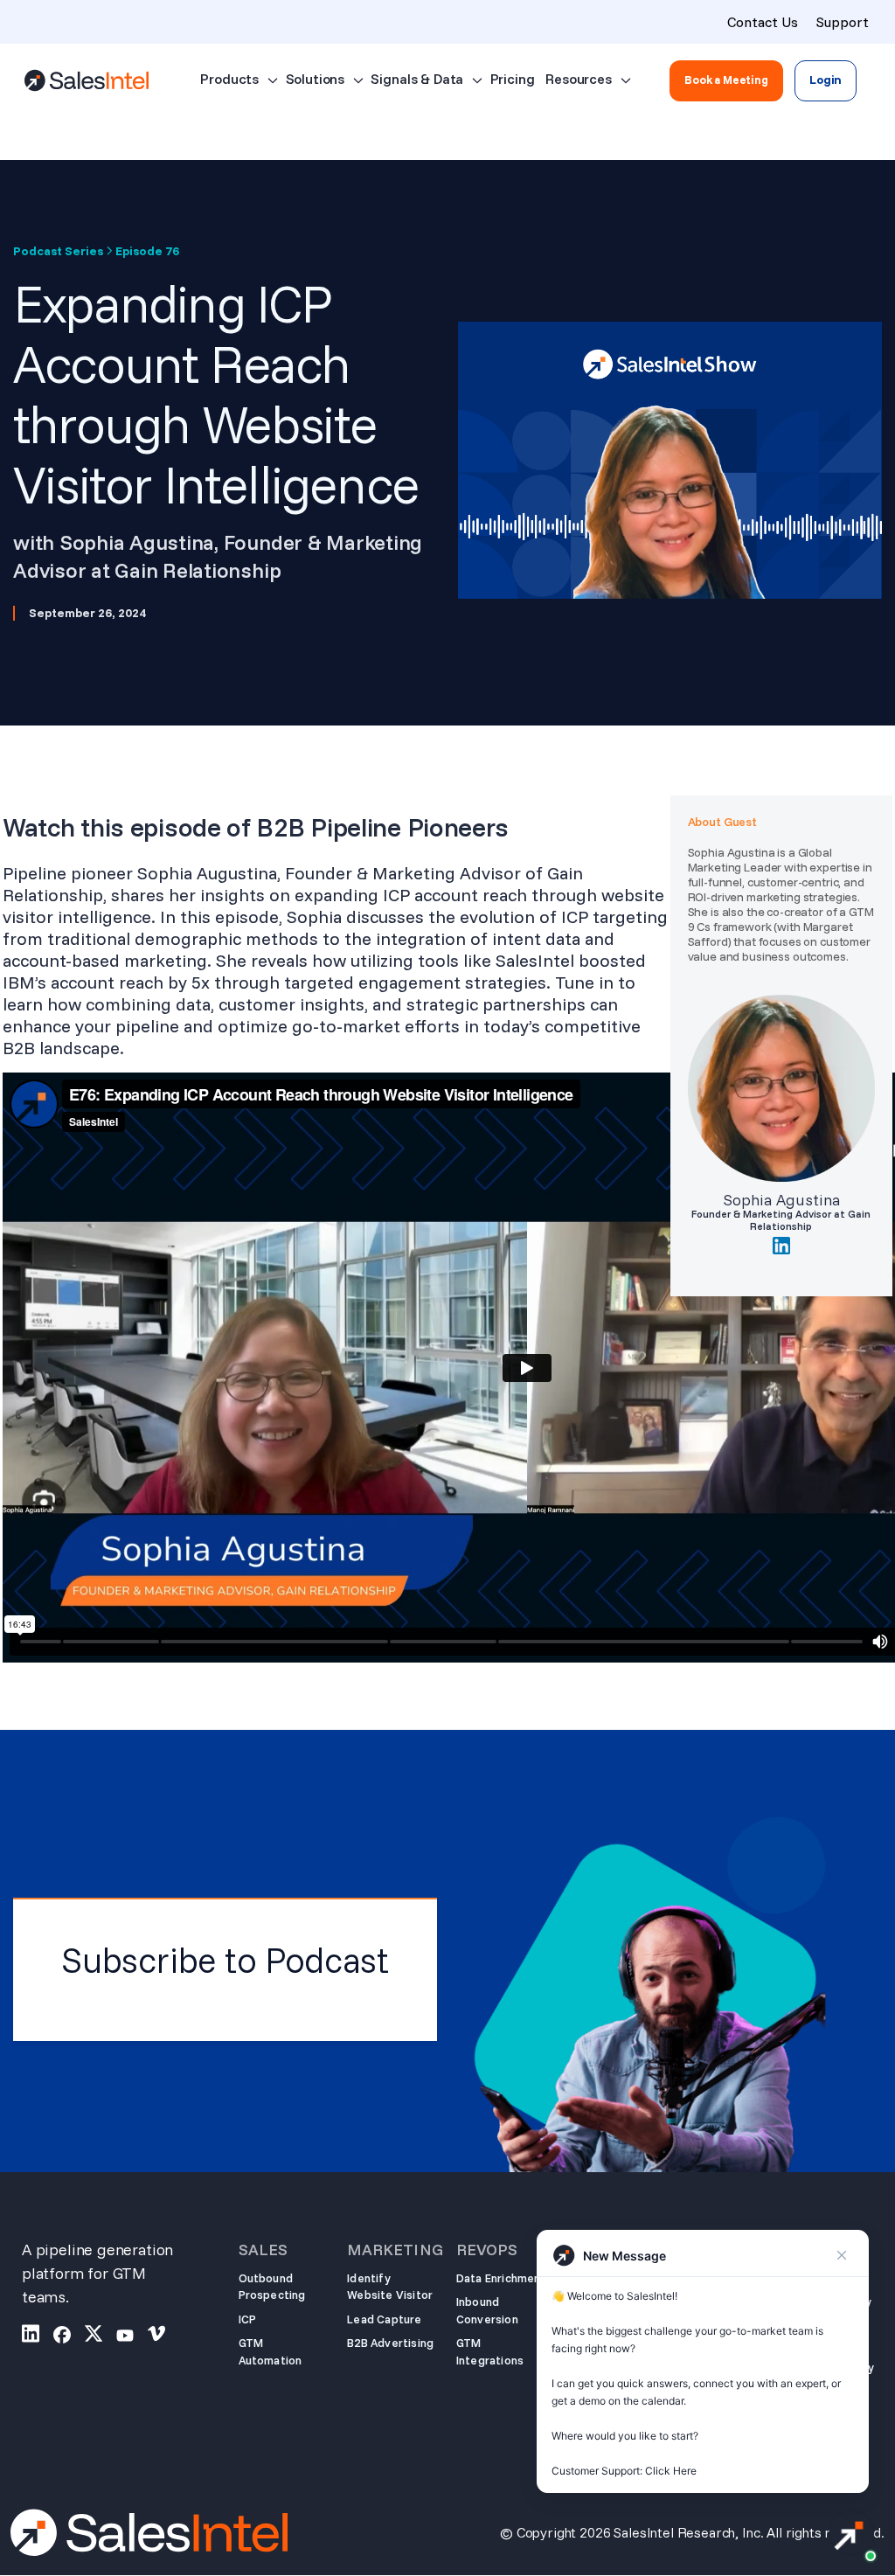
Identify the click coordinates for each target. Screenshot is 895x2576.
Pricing (513, 79)
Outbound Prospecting (272, 2287)
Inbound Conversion (487, 2310)
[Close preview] (842, 2255)
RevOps (487, 2250)
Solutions (316, 79)
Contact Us (763, 22)
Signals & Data (417, 79)
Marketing (393, 2250)
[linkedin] (38, 2337)
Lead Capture (384, 2319)
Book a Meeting (726, 80)
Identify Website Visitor (390, 2287)
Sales (263, 2250)
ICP (248, 2319)
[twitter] (101, 2337)
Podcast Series (58, 251)
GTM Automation (271, 2351)
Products (229, 79)
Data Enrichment (501, 2278)
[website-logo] (87, 80)
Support (842, 22)
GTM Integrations (490, 2351)
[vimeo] (163, 2337)
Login (826, 80)
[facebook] (69, 2337)
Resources (579, 79)
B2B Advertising (390, 2343)
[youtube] (132, 2337)
